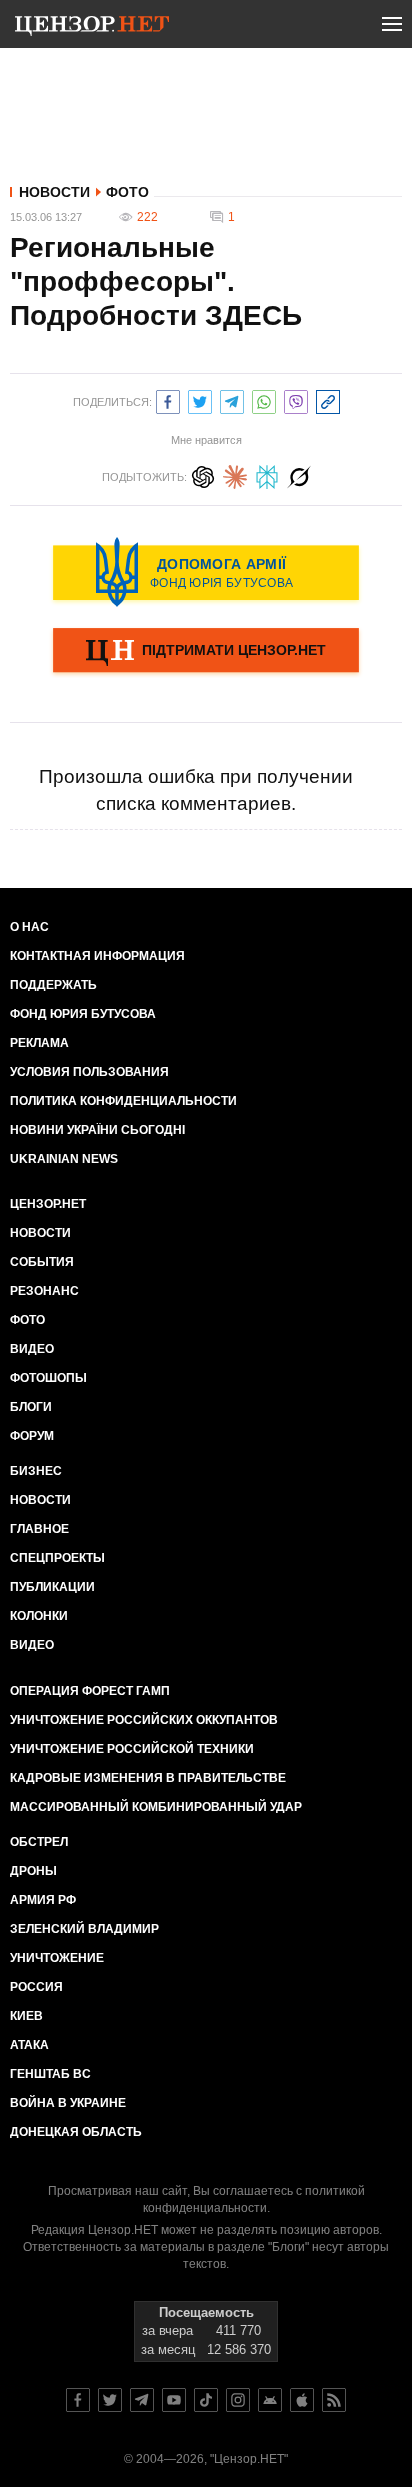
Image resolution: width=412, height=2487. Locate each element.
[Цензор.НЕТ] (92, 28)
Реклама (39, 1043)
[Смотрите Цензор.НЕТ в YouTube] (174, 2400)
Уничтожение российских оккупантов (144, 1720)
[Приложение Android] (270, 2400)
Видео (32, 1349)
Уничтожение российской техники (132, 1749)
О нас (29, 927)
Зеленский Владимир (84, 1929)
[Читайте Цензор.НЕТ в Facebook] (78, 2400)
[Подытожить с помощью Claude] (235, 474)
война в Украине (68, 2103)
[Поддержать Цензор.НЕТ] (206, 652)
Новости (54, 192)
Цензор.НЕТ (48, 1204)
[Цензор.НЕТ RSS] (334, 2400)
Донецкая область (76, 2132)
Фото (127, 192)
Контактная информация (97, 956)
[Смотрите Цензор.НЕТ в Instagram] (238, 2400)
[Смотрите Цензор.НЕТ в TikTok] (206, 2400)
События (42, 1262)
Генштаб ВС (50, 2074)
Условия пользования (89, 1072)
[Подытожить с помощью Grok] (299, 474)
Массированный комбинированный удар (156, 1807)
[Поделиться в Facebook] (168, 399)
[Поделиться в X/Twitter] (200, 399)
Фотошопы (48, 1378)
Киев (26, 2016)
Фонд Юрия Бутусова (83, 1014)
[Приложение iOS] (302, 2400)
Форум (32, 1436)
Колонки (39, 1616)
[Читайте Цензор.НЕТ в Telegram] (142, 2400)
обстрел (39, 1842)
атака (29, 2045)
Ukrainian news (64, 1159)
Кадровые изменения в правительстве (148, 1778)
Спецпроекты (57, 1558)
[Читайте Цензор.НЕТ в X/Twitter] (110, 2400)
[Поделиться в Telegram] (232, 399)
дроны (33, 1871)
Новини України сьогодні (97, 1130)
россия (36, 1987)
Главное (39, 1529)
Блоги (31, 1407)
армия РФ (43, 1900)
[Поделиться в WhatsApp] (264, 399)
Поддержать (53, 985)
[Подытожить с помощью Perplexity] (267, 474)
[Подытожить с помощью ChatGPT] (203, 474)
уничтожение (57, 1958)
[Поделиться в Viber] (296, 399)
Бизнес (36, 1471)
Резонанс (44, 1291)
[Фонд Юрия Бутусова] (206, 572)
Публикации (52, 1587)
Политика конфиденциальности (123, 1101)
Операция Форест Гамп (90, 1691)
